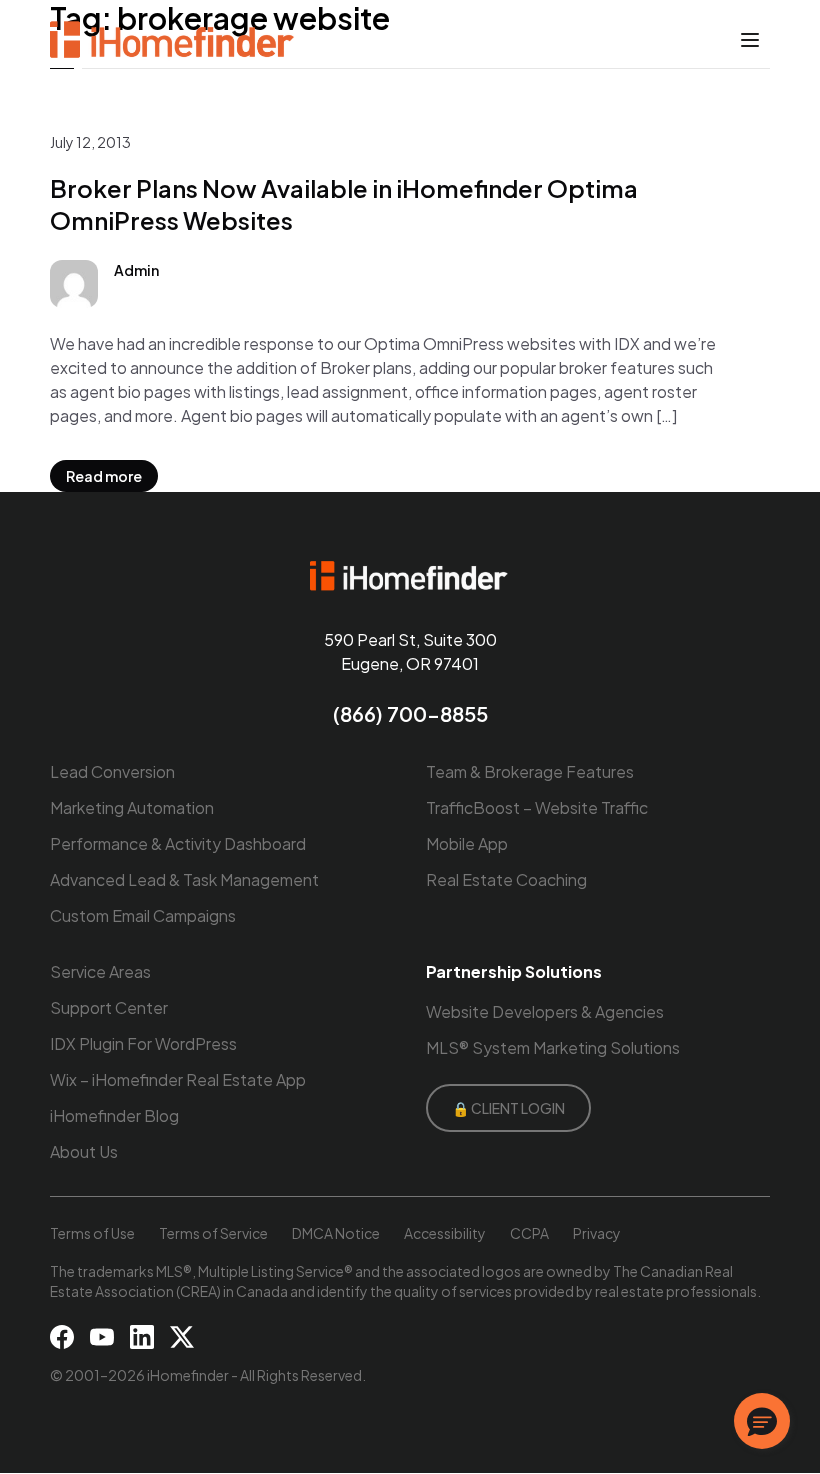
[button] (762, 1421)
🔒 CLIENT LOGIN (508, 1108)
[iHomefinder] (173, 40)
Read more (104, 476)
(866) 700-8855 (410, 713)
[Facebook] (62, 1337)
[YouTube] (102, 1337)
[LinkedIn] (142, 1337)
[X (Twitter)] (182, 1337)
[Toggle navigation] (750, 40)
